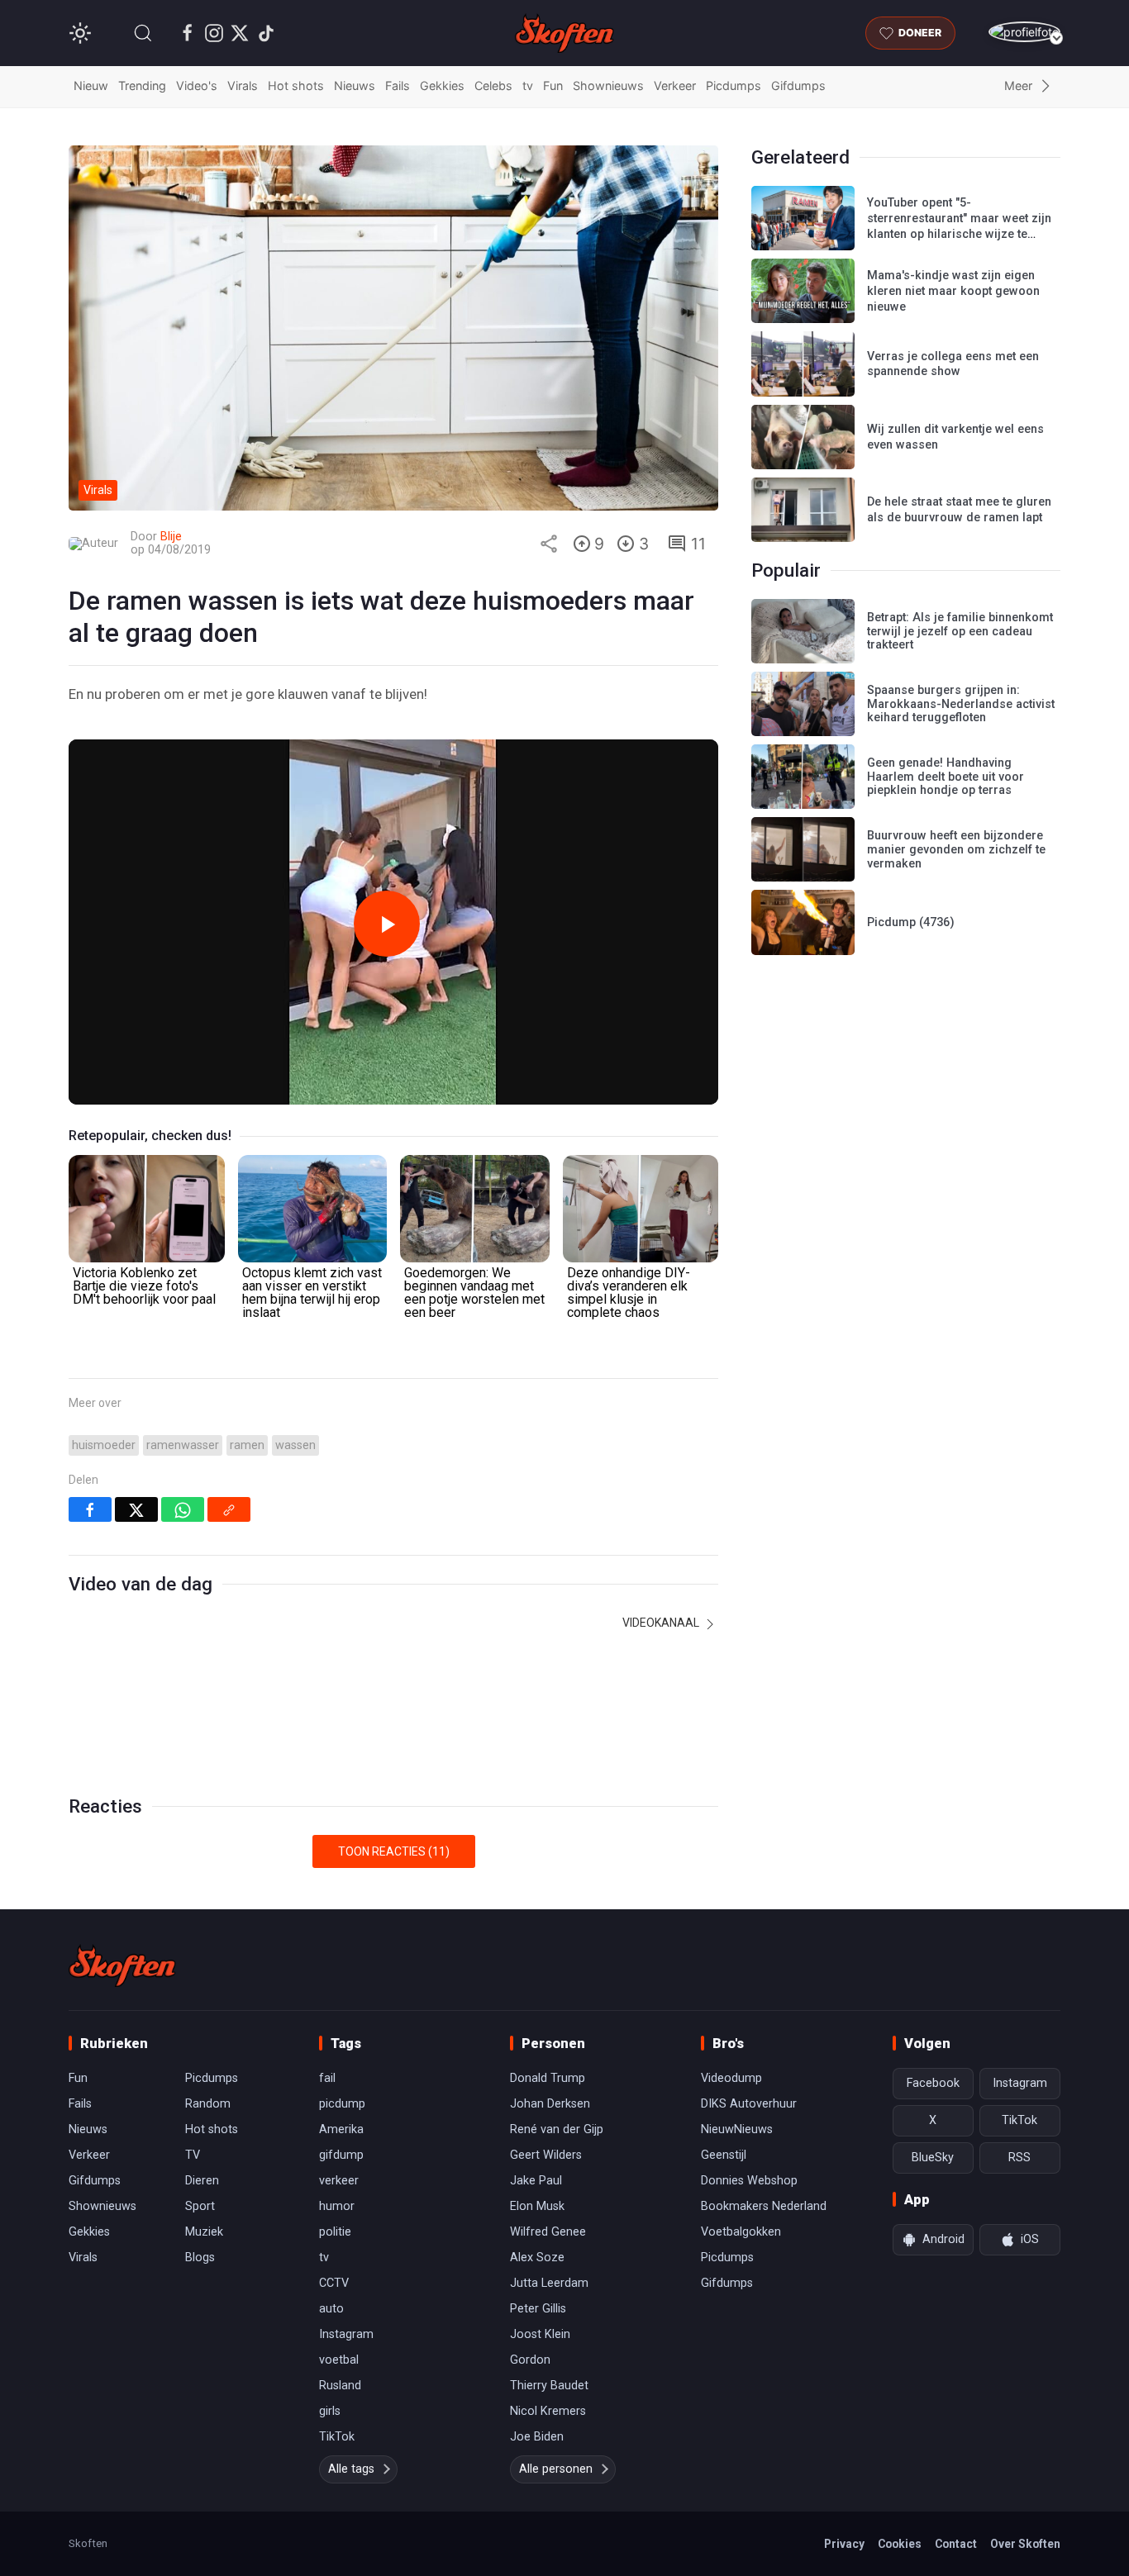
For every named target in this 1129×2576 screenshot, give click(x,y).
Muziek (204, 2232)
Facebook (933, 2083)
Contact (956, 2544)
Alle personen (556, 2469)
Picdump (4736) (911, 922)
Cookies (900, 2544)
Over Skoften (1025, 2544)
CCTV (334, 2283)
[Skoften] (122, 1965)
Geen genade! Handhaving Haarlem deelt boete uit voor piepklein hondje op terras (946, 777)
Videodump (731, 2078)
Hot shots (296, 86)
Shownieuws (608, 86)
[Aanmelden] (1024, 32)
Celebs (493, 86)
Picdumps (734, 86)
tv (528, 86)
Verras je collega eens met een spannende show (953, 364)
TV (193, 2155)
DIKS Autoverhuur (749, 2104)
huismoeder (104, 1445)
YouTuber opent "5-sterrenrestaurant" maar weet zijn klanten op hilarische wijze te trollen (959, 226)
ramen (247, 1445)
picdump (342, 2104)
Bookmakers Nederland (764, 2206)
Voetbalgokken (741, 2232)
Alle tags (351, 2469)
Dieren (202, 2181)
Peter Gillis (538, 2309)
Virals (243, 86)
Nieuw (91, 86)
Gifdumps (798, 86)
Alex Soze (537, 2258)
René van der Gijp (557, 2129)
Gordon (530, 2360)
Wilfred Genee (548, 2232)
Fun (553, 86)
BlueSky (933, 2158)
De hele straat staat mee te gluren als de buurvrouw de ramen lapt (959, 510)
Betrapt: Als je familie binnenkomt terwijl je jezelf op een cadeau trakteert (960, 631)
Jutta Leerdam (549, 2283)
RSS (1019, 2158)
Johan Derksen (550, 2104)
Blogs (200, 2258)
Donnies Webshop (749, 2181)
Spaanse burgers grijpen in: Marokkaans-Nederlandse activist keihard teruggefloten (961, 704)
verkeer (339, 2181)
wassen (295, 1445)
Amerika (341, 2129)
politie (335, 2232)
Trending (142, 86)
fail (327, 2078)
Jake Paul (536, 2181)
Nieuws (355, 86)
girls (330, 2411)
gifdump (341, 2155)
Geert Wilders (546, 2155)
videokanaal (662, 1623)
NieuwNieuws (737, 2129)
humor (337, 2206)
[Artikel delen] (549, 544)
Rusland (340, 2386)
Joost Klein (540, 2334)
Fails (398, 86)
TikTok (337, 2437)
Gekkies (442, 86)
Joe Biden (537, 2437)
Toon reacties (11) (394, 1851)
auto (331, 2309)
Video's (197, 86)
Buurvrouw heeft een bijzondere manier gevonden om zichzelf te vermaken (956, 849)
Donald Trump (548, 2078)
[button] (143, 33)
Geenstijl (724, 2155)
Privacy (844, 2544)
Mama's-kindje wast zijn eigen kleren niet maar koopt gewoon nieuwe (953, 291)
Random (208, 2104)
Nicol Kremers (548, 2411)
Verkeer (675, 86)
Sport (200, 2206)
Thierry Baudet (549, 2386)
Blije (171, 537)
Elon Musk (537, 2206)
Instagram (346, 2334)
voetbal (339, 2360)
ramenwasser (183, 1445)
